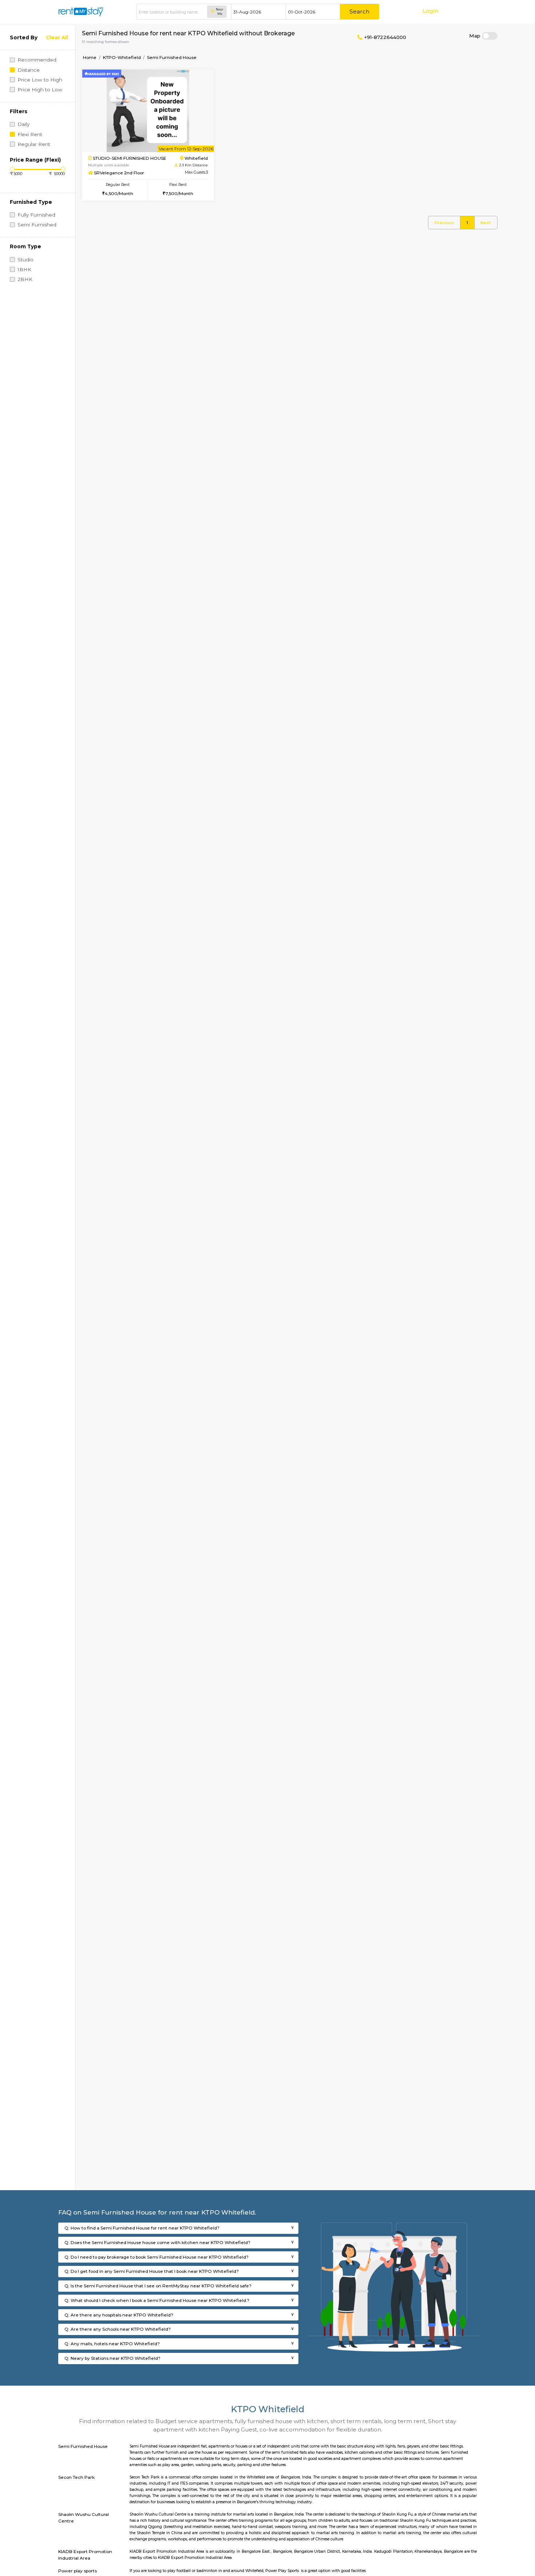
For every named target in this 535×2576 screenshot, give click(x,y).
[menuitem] (444, 223)
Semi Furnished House (172, 57)
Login (430, 11)
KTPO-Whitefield (122, 57)
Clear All (57, 37)
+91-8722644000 (384, 37)
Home (90, 57)
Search (359, 11)
